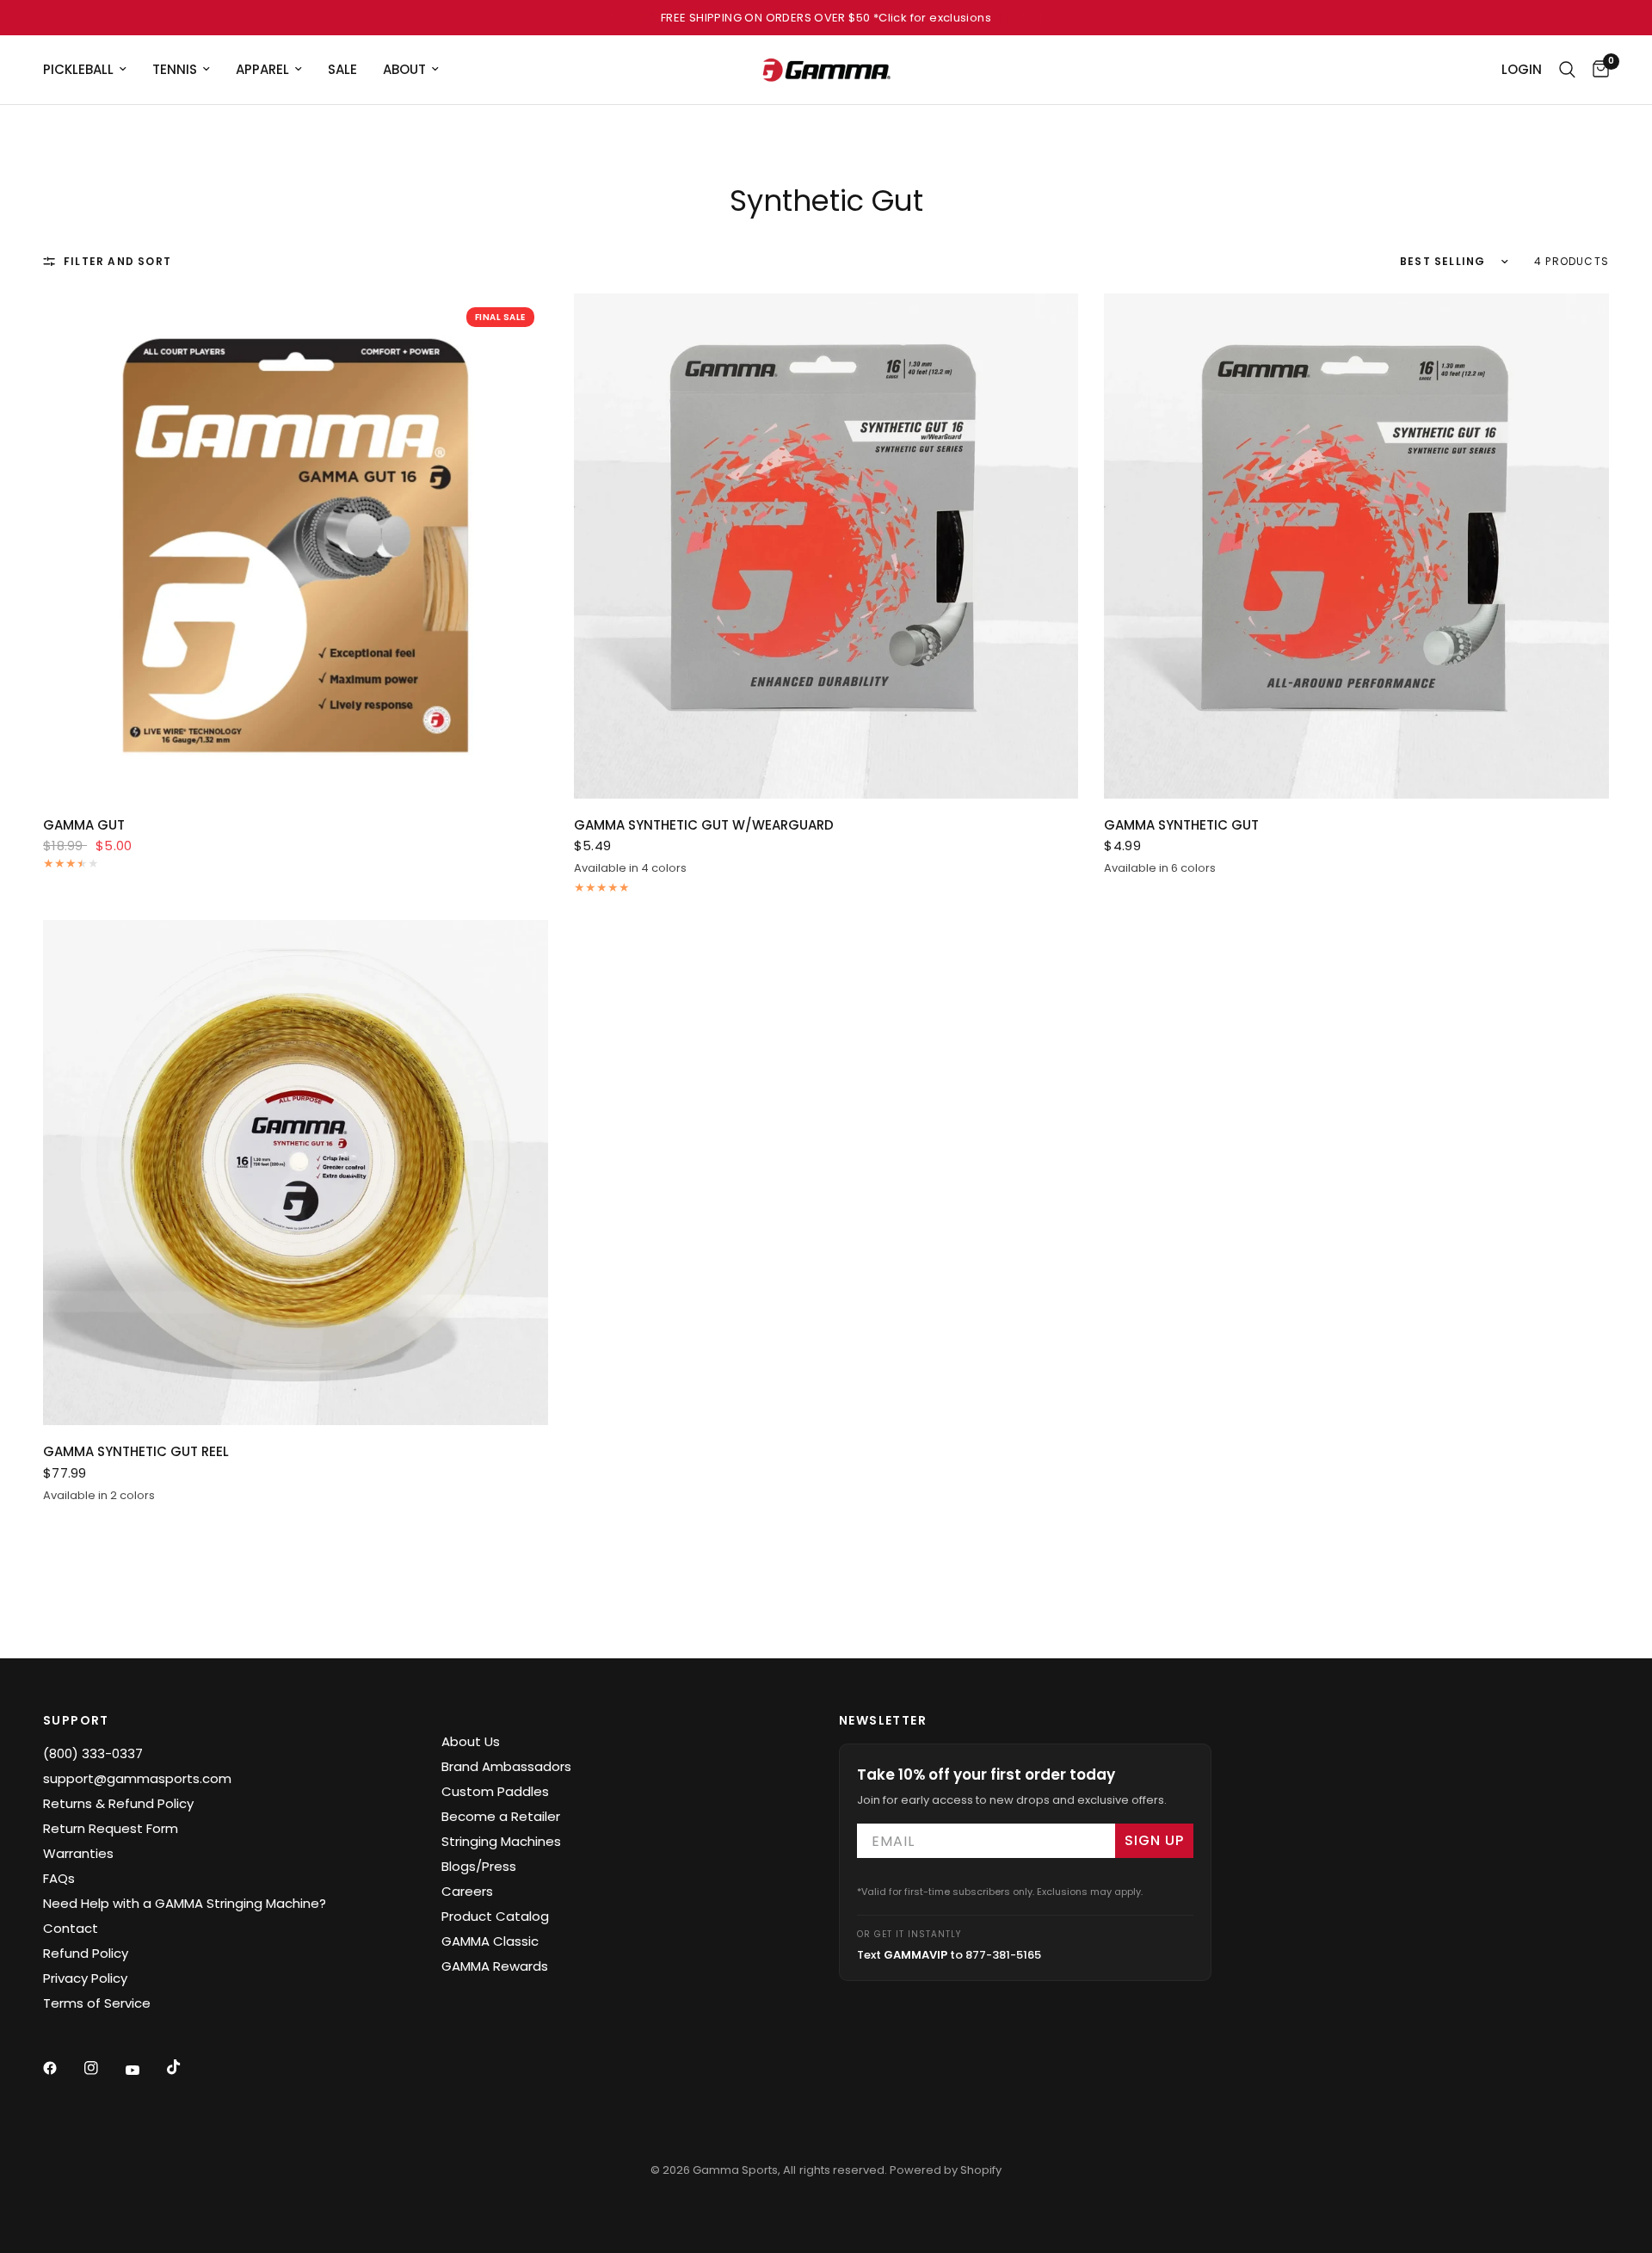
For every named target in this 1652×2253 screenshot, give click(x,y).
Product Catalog (495, 1916)
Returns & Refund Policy (118, 1803)
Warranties (78, 1853)
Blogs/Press (479, 1866)
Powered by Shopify (946, 2170)
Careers (467, 1891)
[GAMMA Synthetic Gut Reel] (296, 1173)
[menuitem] (91, 70)
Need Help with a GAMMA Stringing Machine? (185, 1903)
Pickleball (78, 69)
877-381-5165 (1003, 1955)
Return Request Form (111, 1828)
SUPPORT (76, 1720)
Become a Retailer (501, 1816)
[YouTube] (145, 2070)
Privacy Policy (85, 1978)
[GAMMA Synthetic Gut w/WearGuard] (826, 546)
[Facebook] (62, 2068)
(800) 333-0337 (93, 1753)
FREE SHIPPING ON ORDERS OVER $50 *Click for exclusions (826, 18)
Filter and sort (117, 261)
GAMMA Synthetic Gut (1181, 825)
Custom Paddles (495, 1791)
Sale (342, 69)
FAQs (59, 1878)
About (404, 69)
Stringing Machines (501, 1841)
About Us (471, 1741)
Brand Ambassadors (506, 1766)
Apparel (262, 69)
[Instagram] (103, 2068)
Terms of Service (97, 2003)
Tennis (175, 69)
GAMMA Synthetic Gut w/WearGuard (704, 825)
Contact (71, 1928)
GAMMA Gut (84, 825)
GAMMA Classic (490, 1941)
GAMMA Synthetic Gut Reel (136, 1451)
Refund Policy (86, 1953)
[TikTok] (186, 2067)
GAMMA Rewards (495, 1966)
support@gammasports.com (137, 1778)
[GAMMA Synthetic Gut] (1356, 546)
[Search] (1567, 70)
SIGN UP (1154, 1840)
